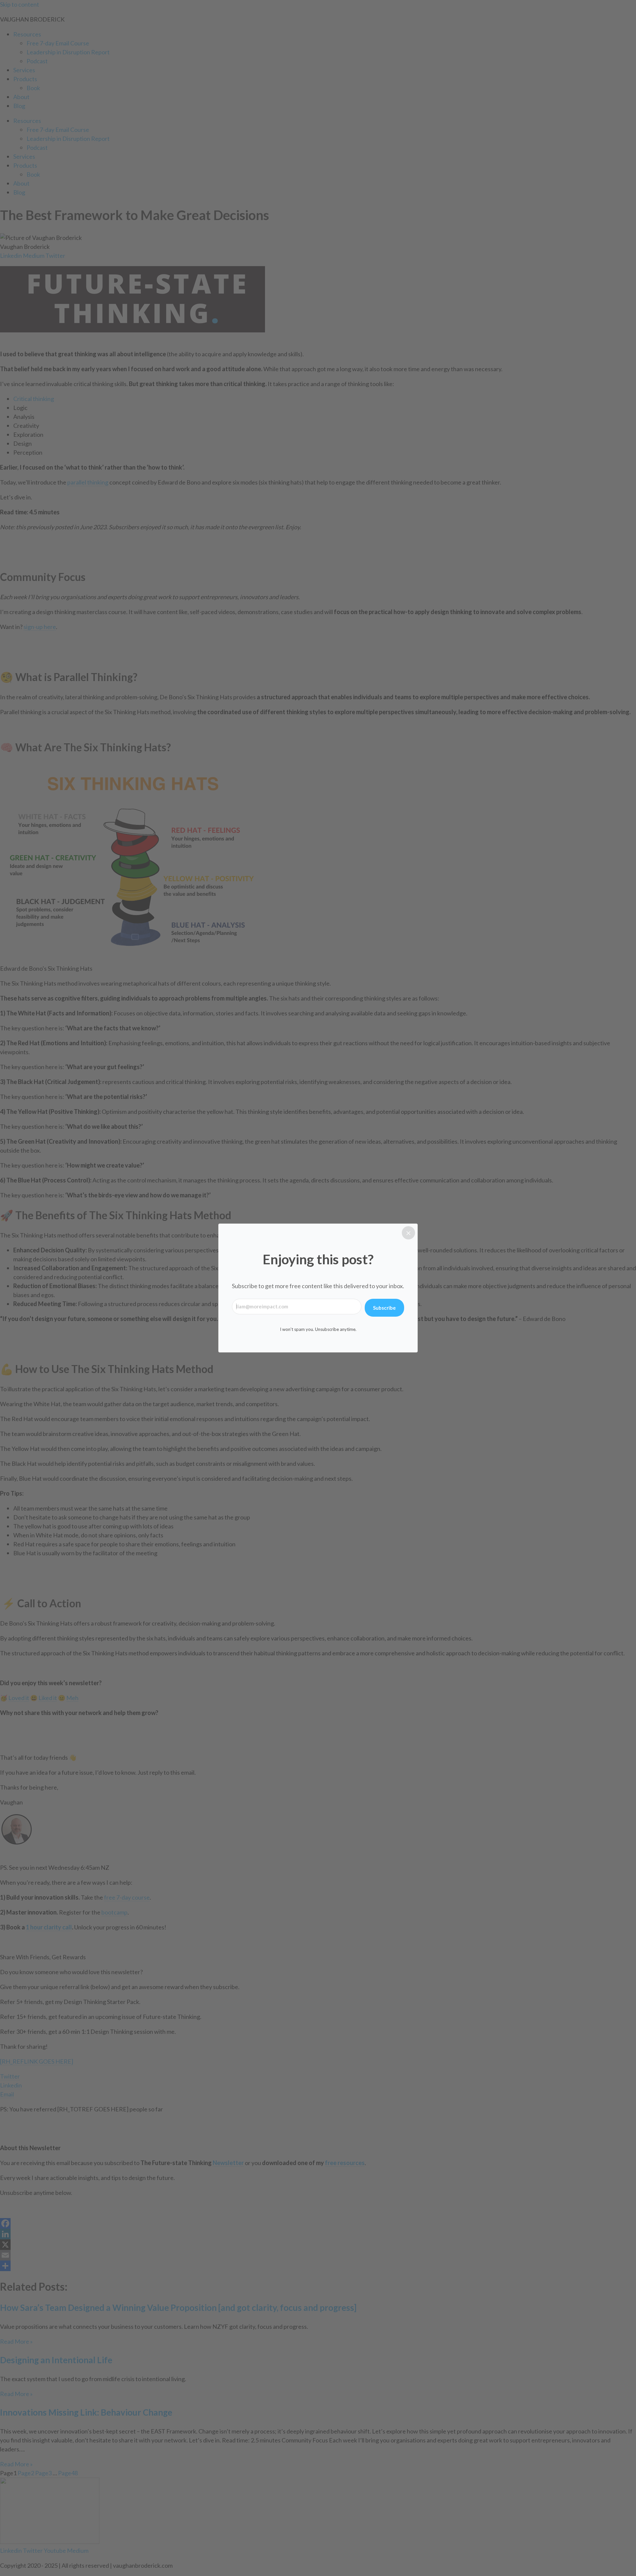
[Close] (408, 1233)
